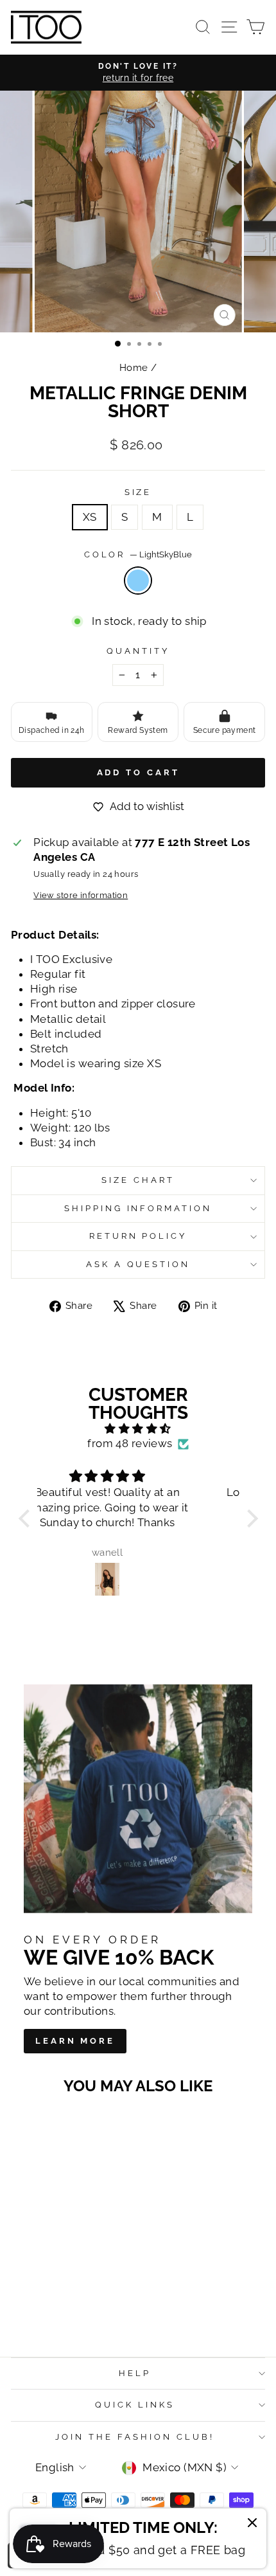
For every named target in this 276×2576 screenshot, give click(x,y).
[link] (138, 2538)
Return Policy (138, 1236)
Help (135, 2373)
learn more (75, 2041)
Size (138, 492)
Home (134, 368)
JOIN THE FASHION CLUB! (134, 2437)
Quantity (138, 651)
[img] (138, 1429)
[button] (27, 1518)
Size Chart (138, 1180)
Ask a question (138, 1264)
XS (90, 517)
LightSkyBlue (138, 581)
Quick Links (135, 2405)
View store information (81, 895)
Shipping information (138, 1208)
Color (138, 554)
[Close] (252, 2525)
